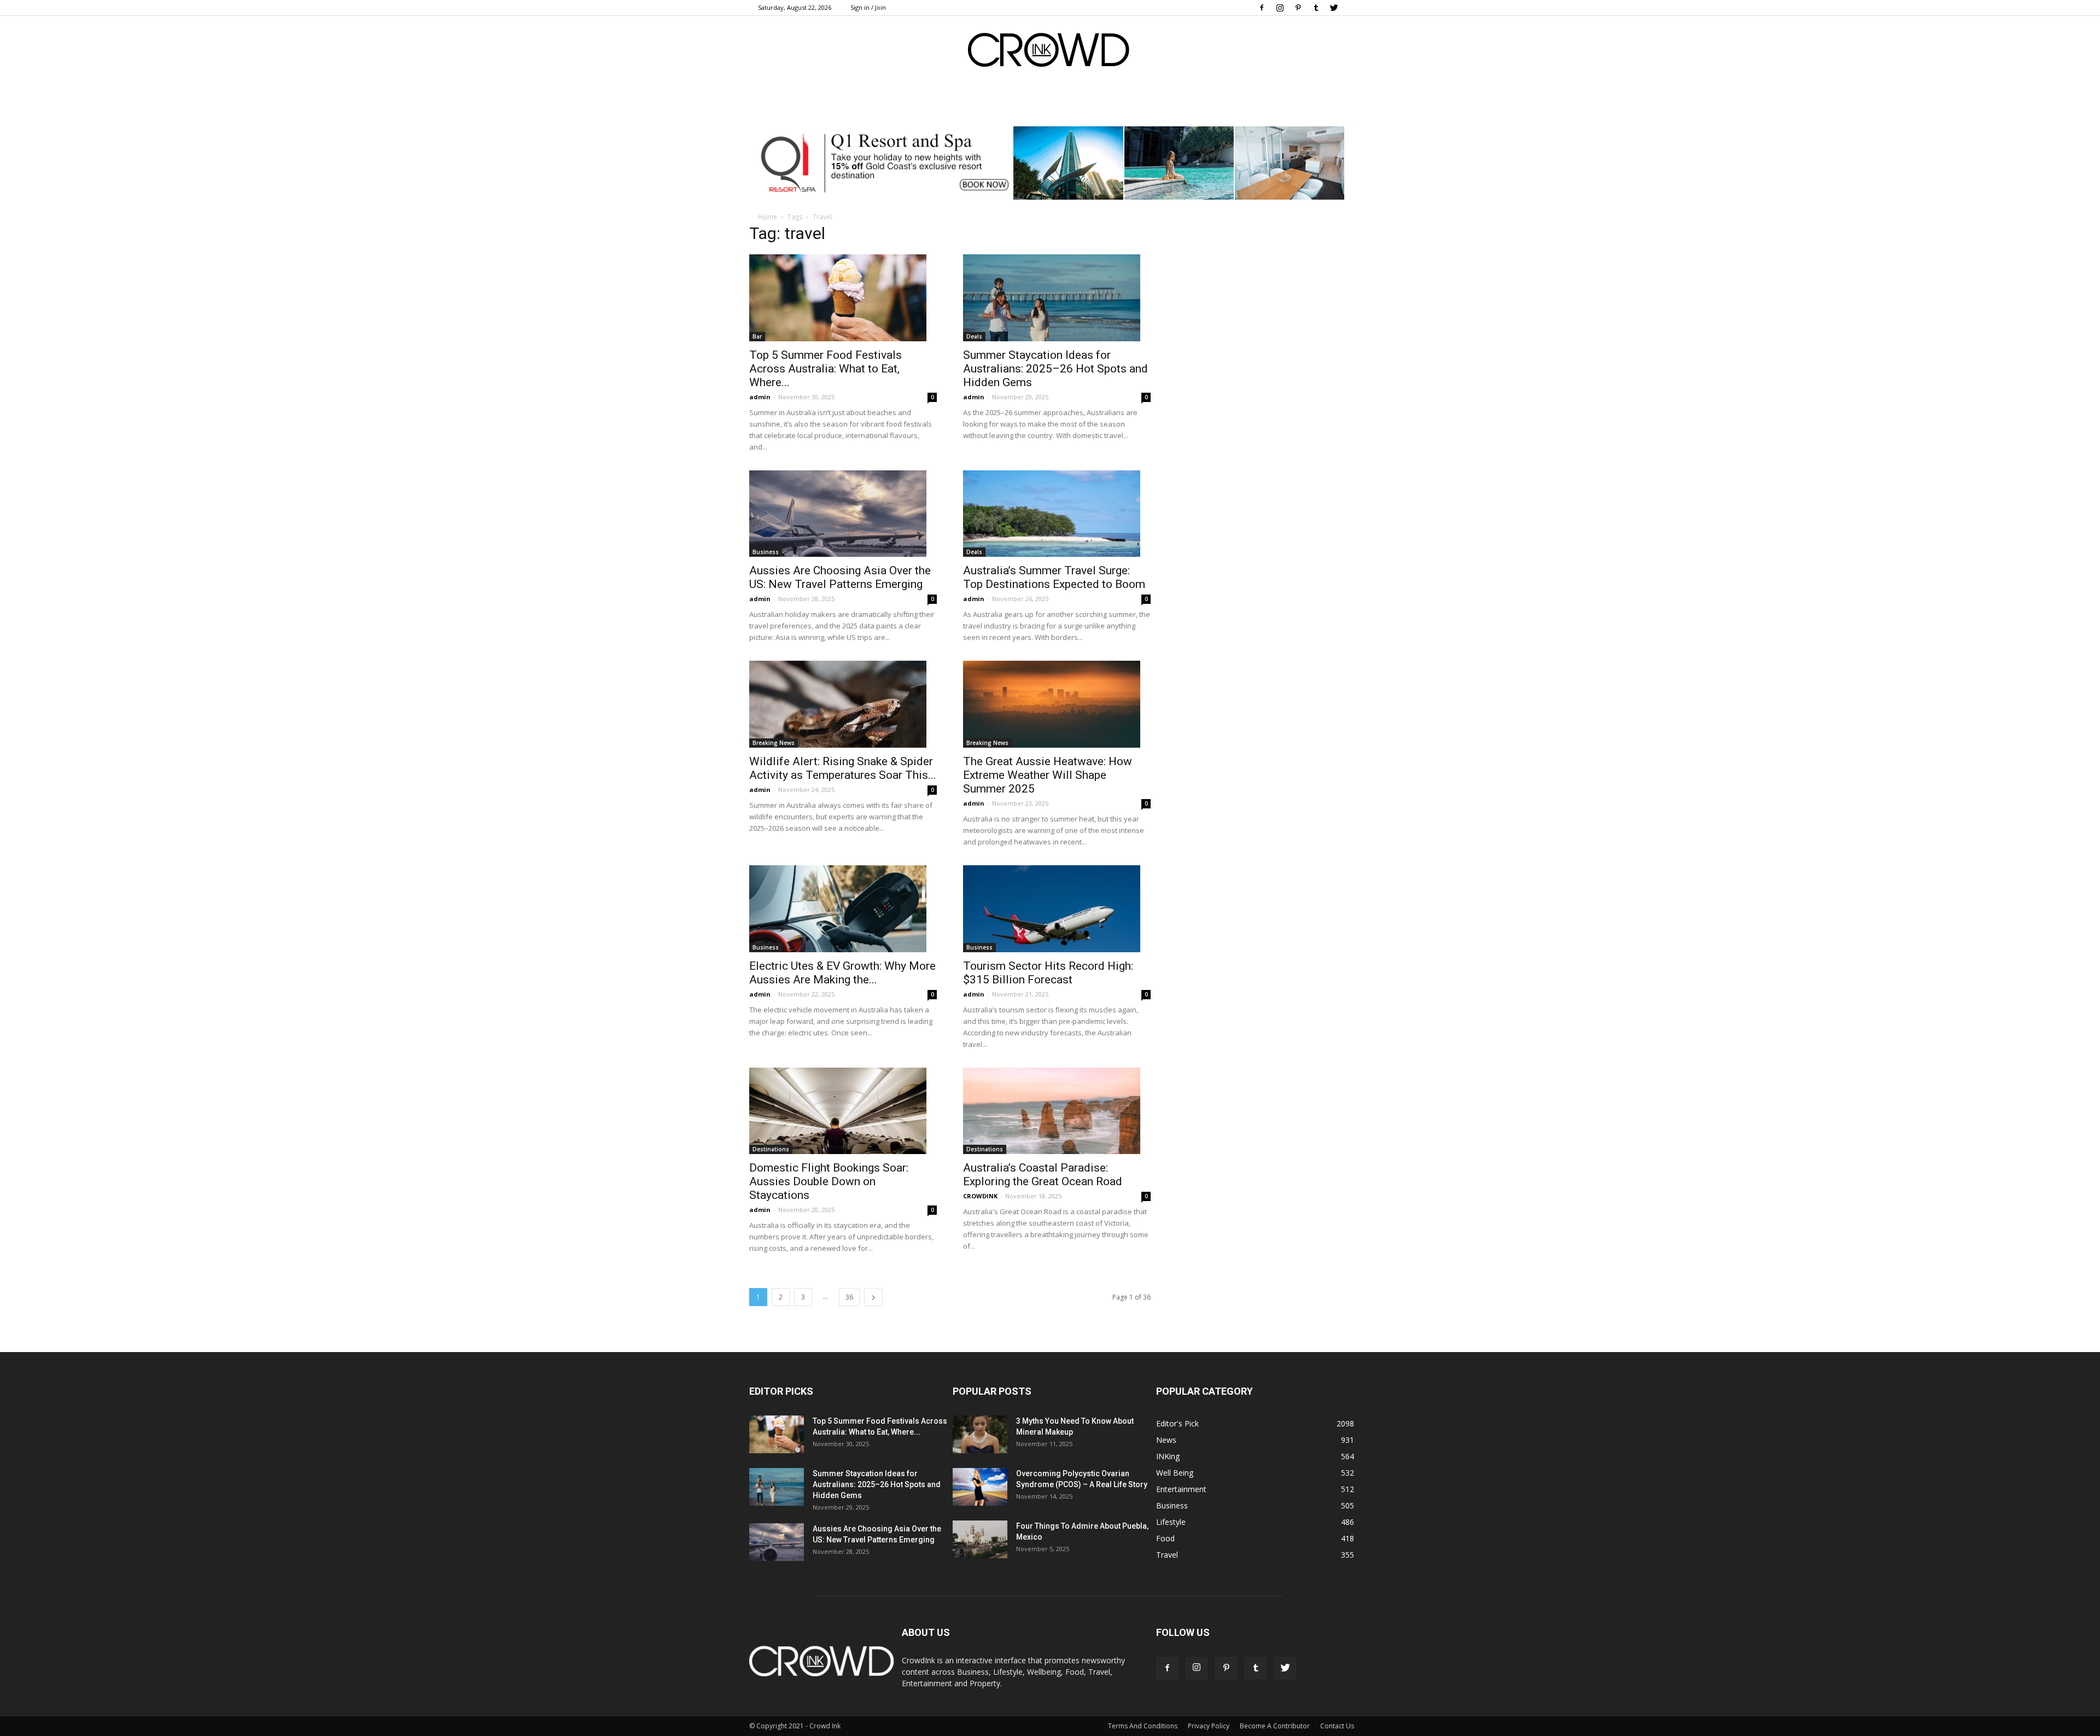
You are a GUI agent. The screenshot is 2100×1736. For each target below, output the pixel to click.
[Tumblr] (1316, 8)
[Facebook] (1262, 8)
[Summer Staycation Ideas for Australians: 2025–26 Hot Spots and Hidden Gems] (1057, 298)
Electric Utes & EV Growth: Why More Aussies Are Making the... (842, 973)
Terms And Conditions (1143, 1726)
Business (766, 552)
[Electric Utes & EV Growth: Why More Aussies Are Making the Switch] (843, 909)
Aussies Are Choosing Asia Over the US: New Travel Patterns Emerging (840, 577)
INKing (1168, 1456)
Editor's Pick (1177, 1423)
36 (849, 1297)
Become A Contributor (1275, 1726)
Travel (1167, 1555)
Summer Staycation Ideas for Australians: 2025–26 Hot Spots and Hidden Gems (1055, 369)
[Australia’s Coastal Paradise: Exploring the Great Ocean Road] (1057, 1111)
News (1166, 1440)
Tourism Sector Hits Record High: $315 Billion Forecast (1048, 973)
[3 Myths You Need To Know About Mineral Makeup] (980, 1434)
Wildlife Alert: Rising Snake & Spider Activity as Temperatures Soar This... (843, 768)
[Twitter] (1334, 8)
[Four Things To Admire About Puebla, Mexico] (980, 1539)
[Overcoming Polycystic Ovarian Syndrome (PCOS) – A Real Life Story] (980, 1487)
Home (768, 217)
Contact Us (1337, 1726)
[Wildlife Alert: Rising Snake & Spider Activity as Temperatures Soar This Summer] (843, 704)
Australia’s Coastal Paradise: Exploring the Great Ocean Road (1043, 1175)
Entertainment (1181, 1489)
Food (1165, 1538)
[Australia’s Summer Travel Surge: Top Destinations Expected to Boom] (1057, 514)
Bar (757, 336)
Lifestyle (1171, 1522)
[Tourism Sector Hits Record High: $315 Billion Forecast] (1057, 909)
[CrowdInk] (1050, 52)
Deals (974, 336)
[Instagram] (1280, 8)
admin (760, 397)
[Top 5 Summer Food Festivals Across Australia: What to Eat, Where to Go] (843, 298)
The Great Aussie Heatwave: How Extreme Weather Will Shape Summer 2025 (1048, 775)
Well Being (1175, 1473)
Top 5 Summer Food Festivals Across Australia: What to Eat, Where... (826, 369)
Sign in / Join (868, 7)
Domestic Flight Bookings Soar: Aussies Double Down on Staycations (829, 1181)
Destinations (771, 1149)
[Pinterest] (1298, 8)
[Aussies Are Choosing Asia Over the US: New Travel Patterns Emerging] (843, 514)
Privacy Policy (1209, 1726)
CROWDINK (980, 1196)
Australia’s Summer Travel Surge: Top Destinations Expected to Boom (1054, 577)
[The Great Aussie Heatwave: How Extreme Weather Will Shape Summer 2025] (1057, 704)
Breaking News (774, 743)
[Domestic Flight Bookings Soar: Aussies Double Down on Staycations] (843, 1111)
